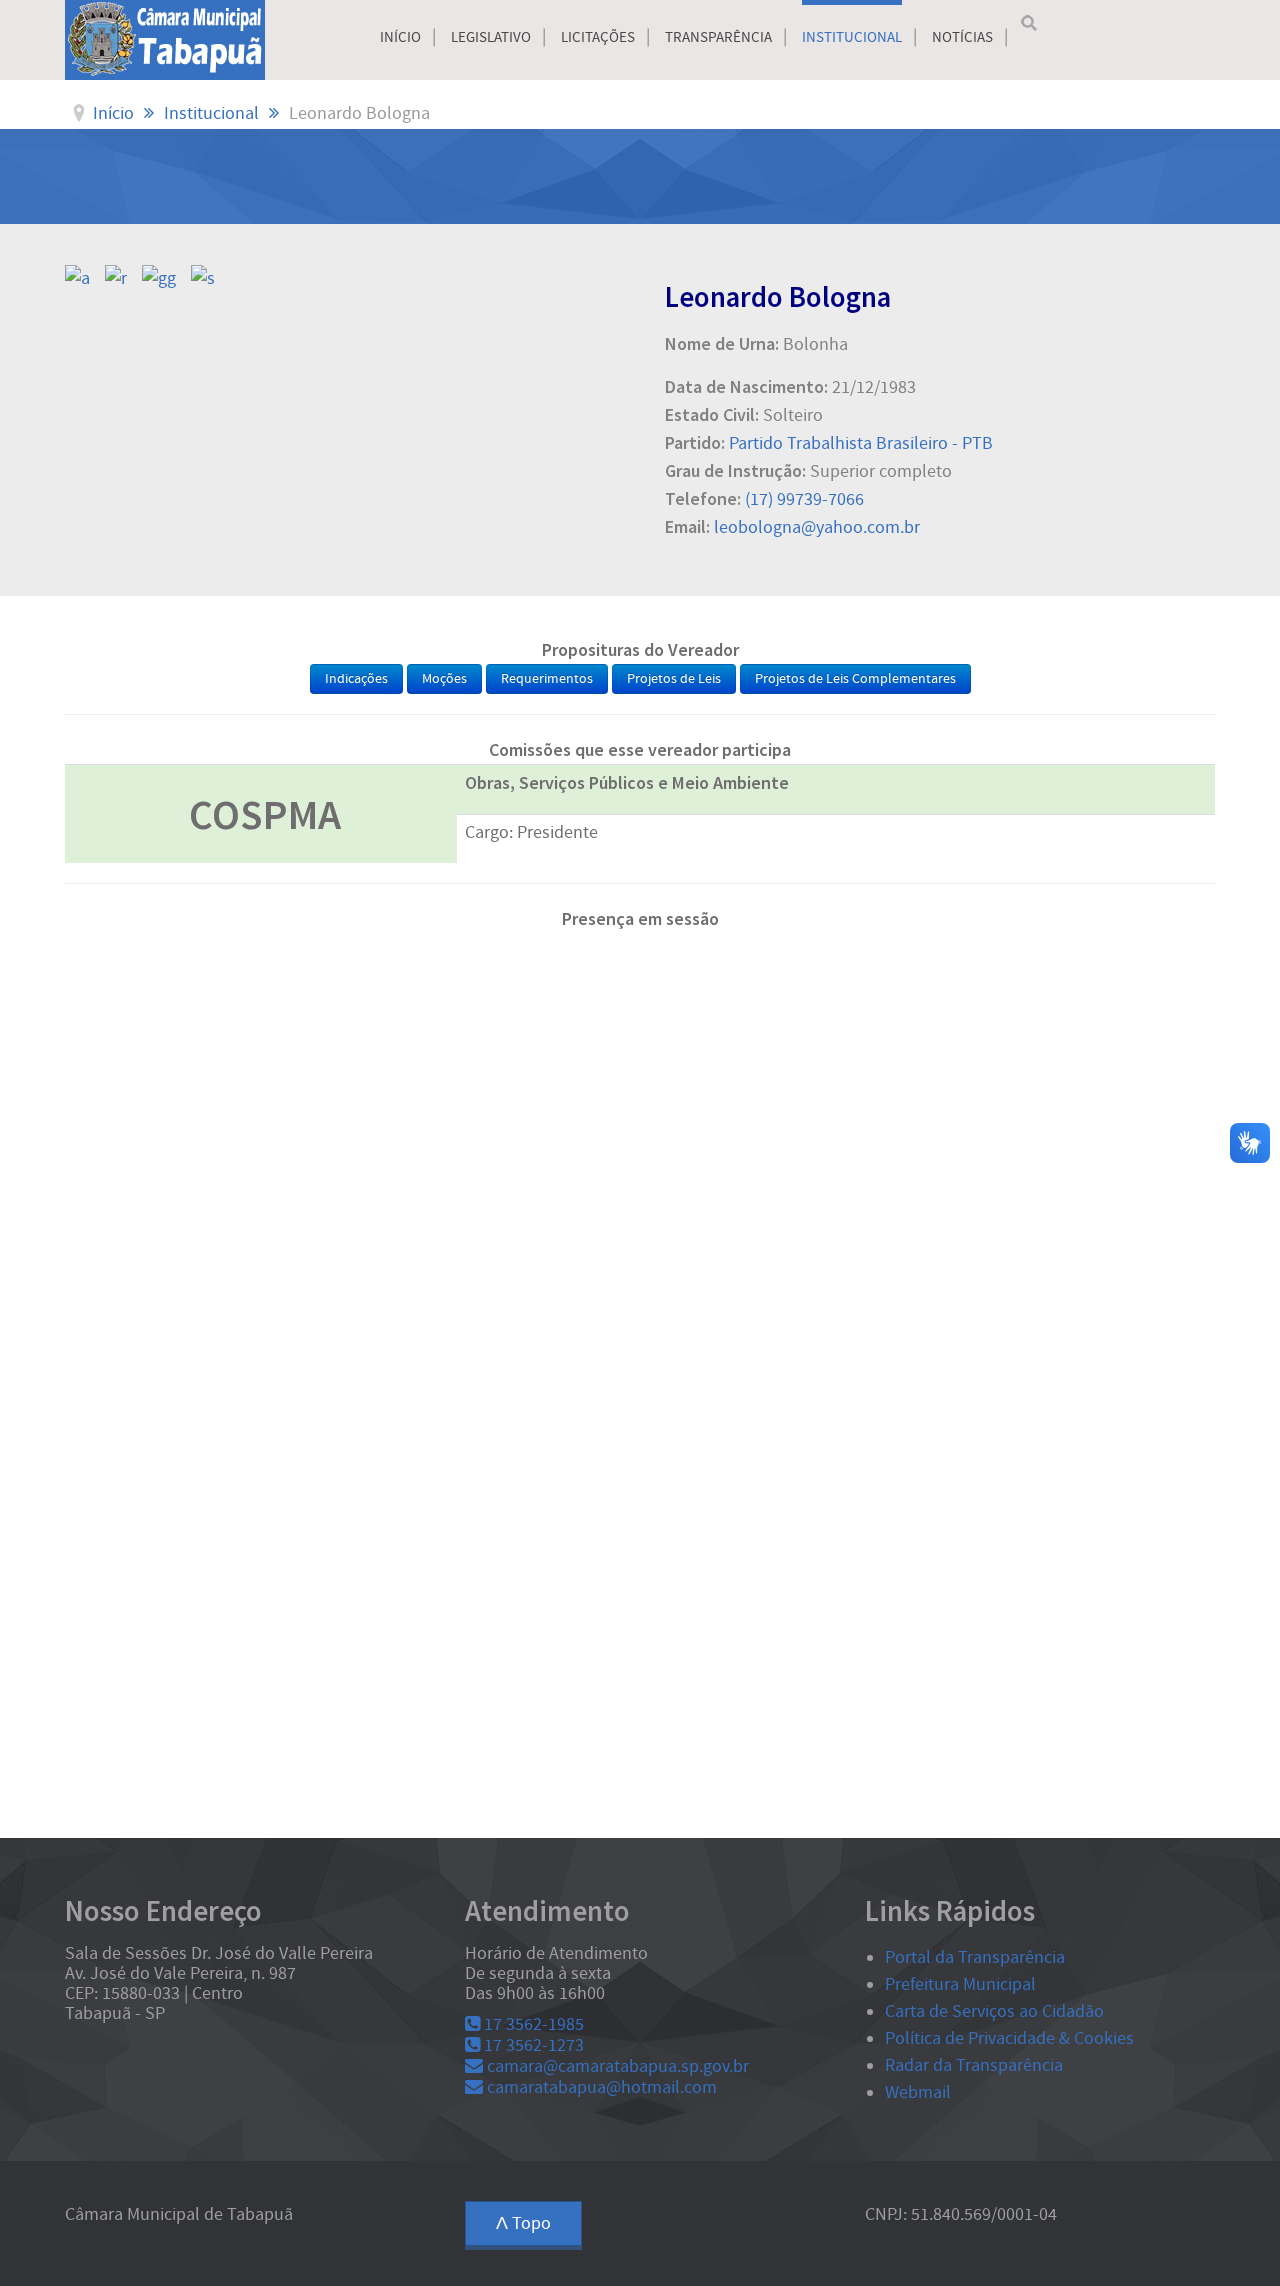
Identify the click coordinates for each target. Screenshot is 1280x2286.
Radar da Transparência (974, 2065)
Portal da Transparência (975, 1957)
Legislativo (491, 37)
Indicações (356, 679)
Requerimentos (547, 679)
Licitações (598, 37)
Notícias (962, 37)
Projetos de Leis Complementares (855, 679)
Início (400, 37)
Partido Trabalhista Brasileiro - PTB (861, 443)
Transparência (718, 37)
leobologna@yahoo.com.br (817, 527)
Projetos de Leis (674, 679)
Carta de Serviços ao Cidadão (994, 2011)
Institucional (852, 37)
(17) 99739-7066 (804, 499)
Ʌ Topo (523, 2223)
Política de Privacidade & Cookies (1009, 2038)
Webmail (918, 2092)
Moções (444, 679)
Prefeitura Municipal (960, 1984)
